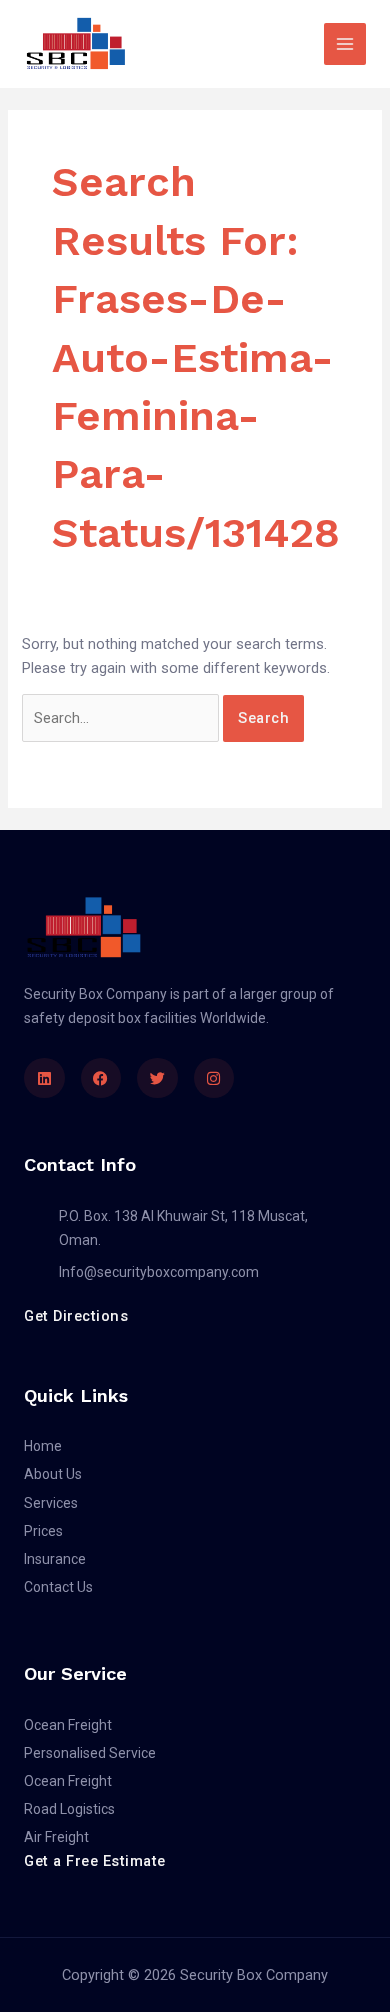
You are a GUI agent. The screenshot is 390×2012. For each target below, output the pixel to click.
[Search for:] (122, 718)
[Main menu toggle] (345, 44)
